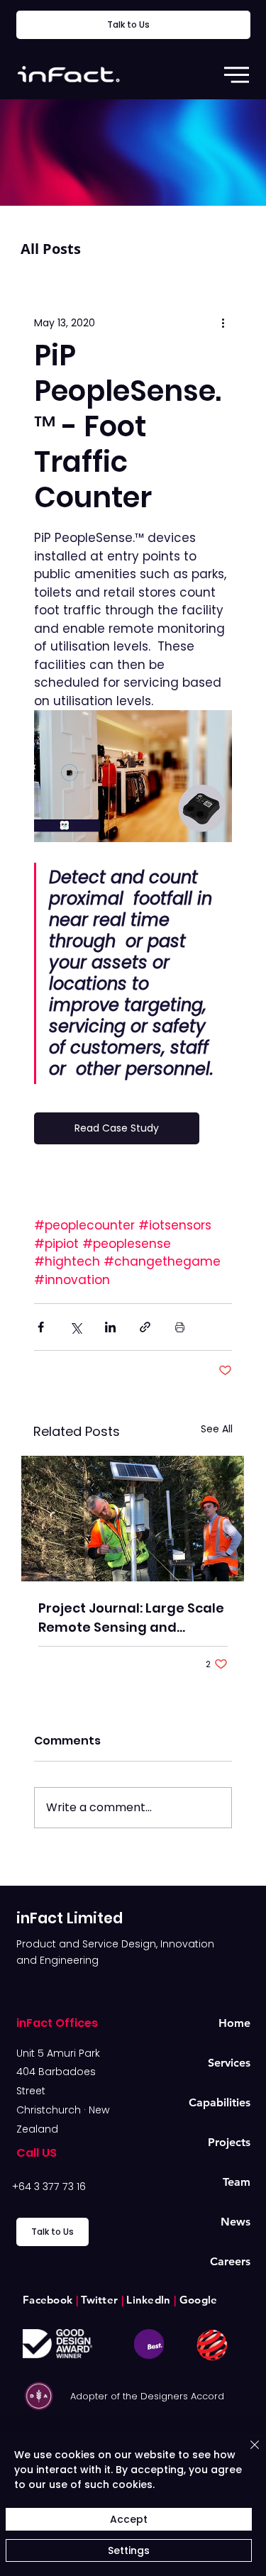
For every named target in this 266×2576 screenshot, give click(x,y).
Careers (230, 2261)
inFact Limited (70, 1918)
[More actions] (223, 323)
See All (217, 1429)
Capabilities (220, 2102)
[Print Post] (180, 1327)
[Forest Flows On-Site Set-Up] (133, 1519)
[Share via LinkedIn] (110, 1327)
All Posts (51, 249)
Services (229, 2063)
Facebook (49, 2300)
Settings (129, 2550)
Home (234, 2023)
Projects (229, 2142)
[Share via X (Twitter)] (76, 1327)
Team (237, 2182)
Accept (129, 2519)
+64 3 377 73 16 (49, 2187)
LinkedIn (148, 2300)
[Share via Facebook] (41, 1327)
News (235, 2222)
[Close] (246, 2453)
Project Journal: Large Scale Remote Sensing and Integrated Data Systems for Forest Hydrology (131, 1618)
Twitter (99, 2300)
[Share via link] (145, 1327)
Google (195, 2300)
